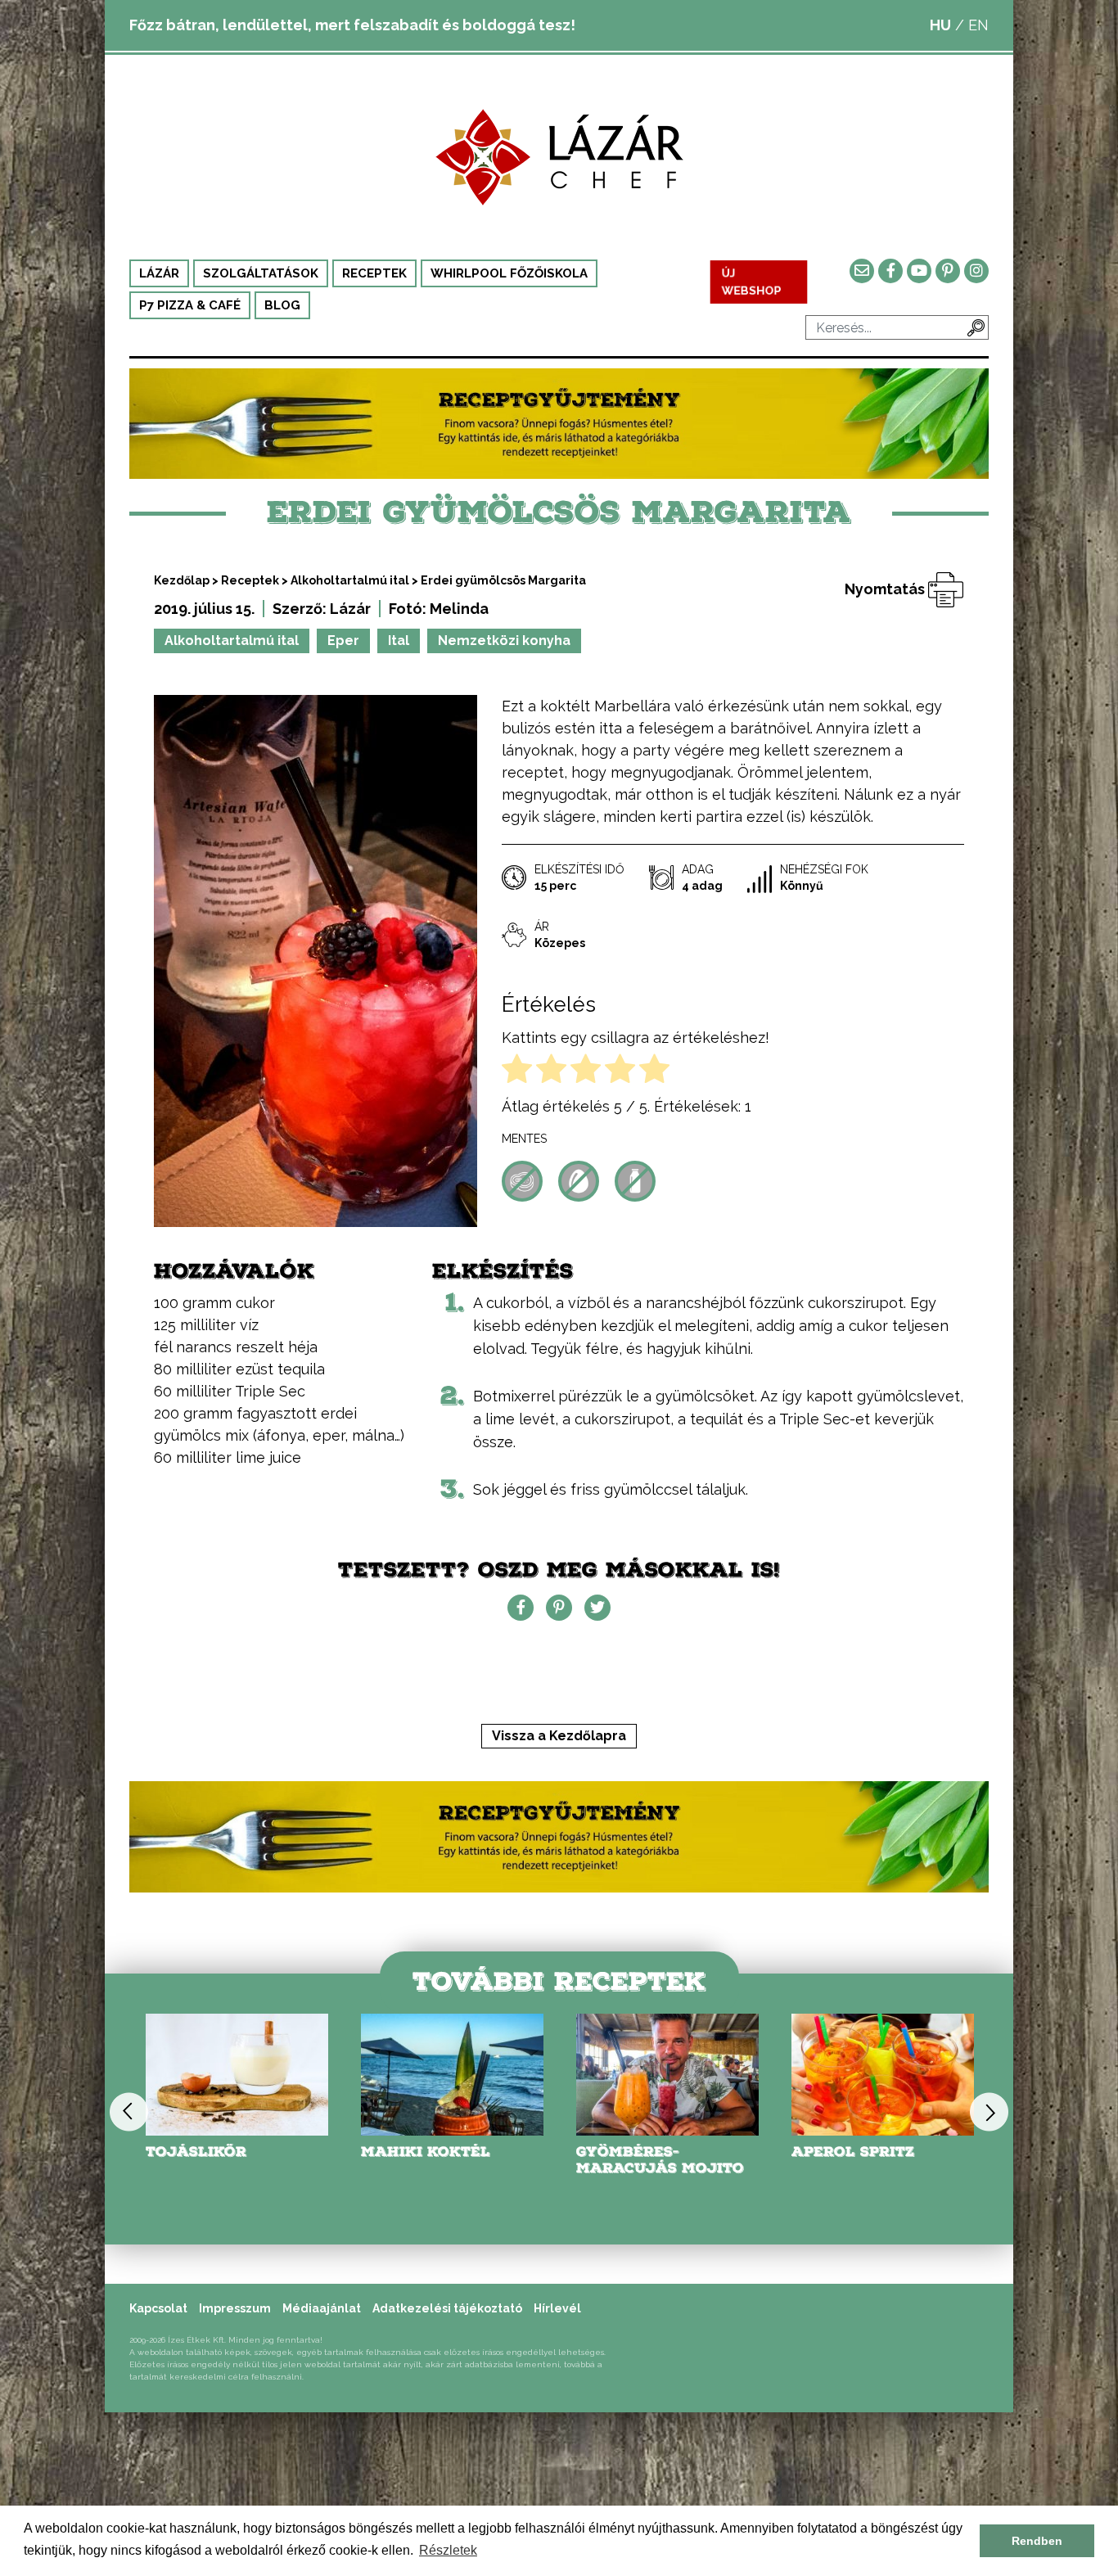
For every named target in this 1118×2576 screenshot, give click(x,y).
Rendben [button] (1037, 2541)
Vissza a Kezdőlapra (559, 1736)
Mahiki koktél (210, 2152)
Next (989, 2111)
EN (978, 25)
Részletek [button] (448, 2550)
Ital (399, 641)
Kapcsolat (158, 2308)
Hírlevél (557, 2308)
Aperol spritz (638, 2152)
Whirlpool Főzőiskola (509, 273)
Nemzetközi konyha (504, 641)
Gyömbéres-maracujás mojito (445, 2160)
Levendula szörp (868, 2152)
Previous (129, 2111)
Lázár (159, 273)
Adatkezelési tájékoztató (447, 2308)
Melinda (459, 609)
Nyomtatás (886, 589)
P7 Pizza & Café (190, 305)
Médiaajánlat (322, 2308)
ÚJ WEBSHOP (752, 282)
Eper (343, 641)
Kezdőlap (182, 580)
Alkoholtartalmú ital (350, 580)
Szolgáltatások (261, 273)
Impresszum (235, 2308)
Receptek (374, 273)
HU (940, 25)
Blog (282, 305)
